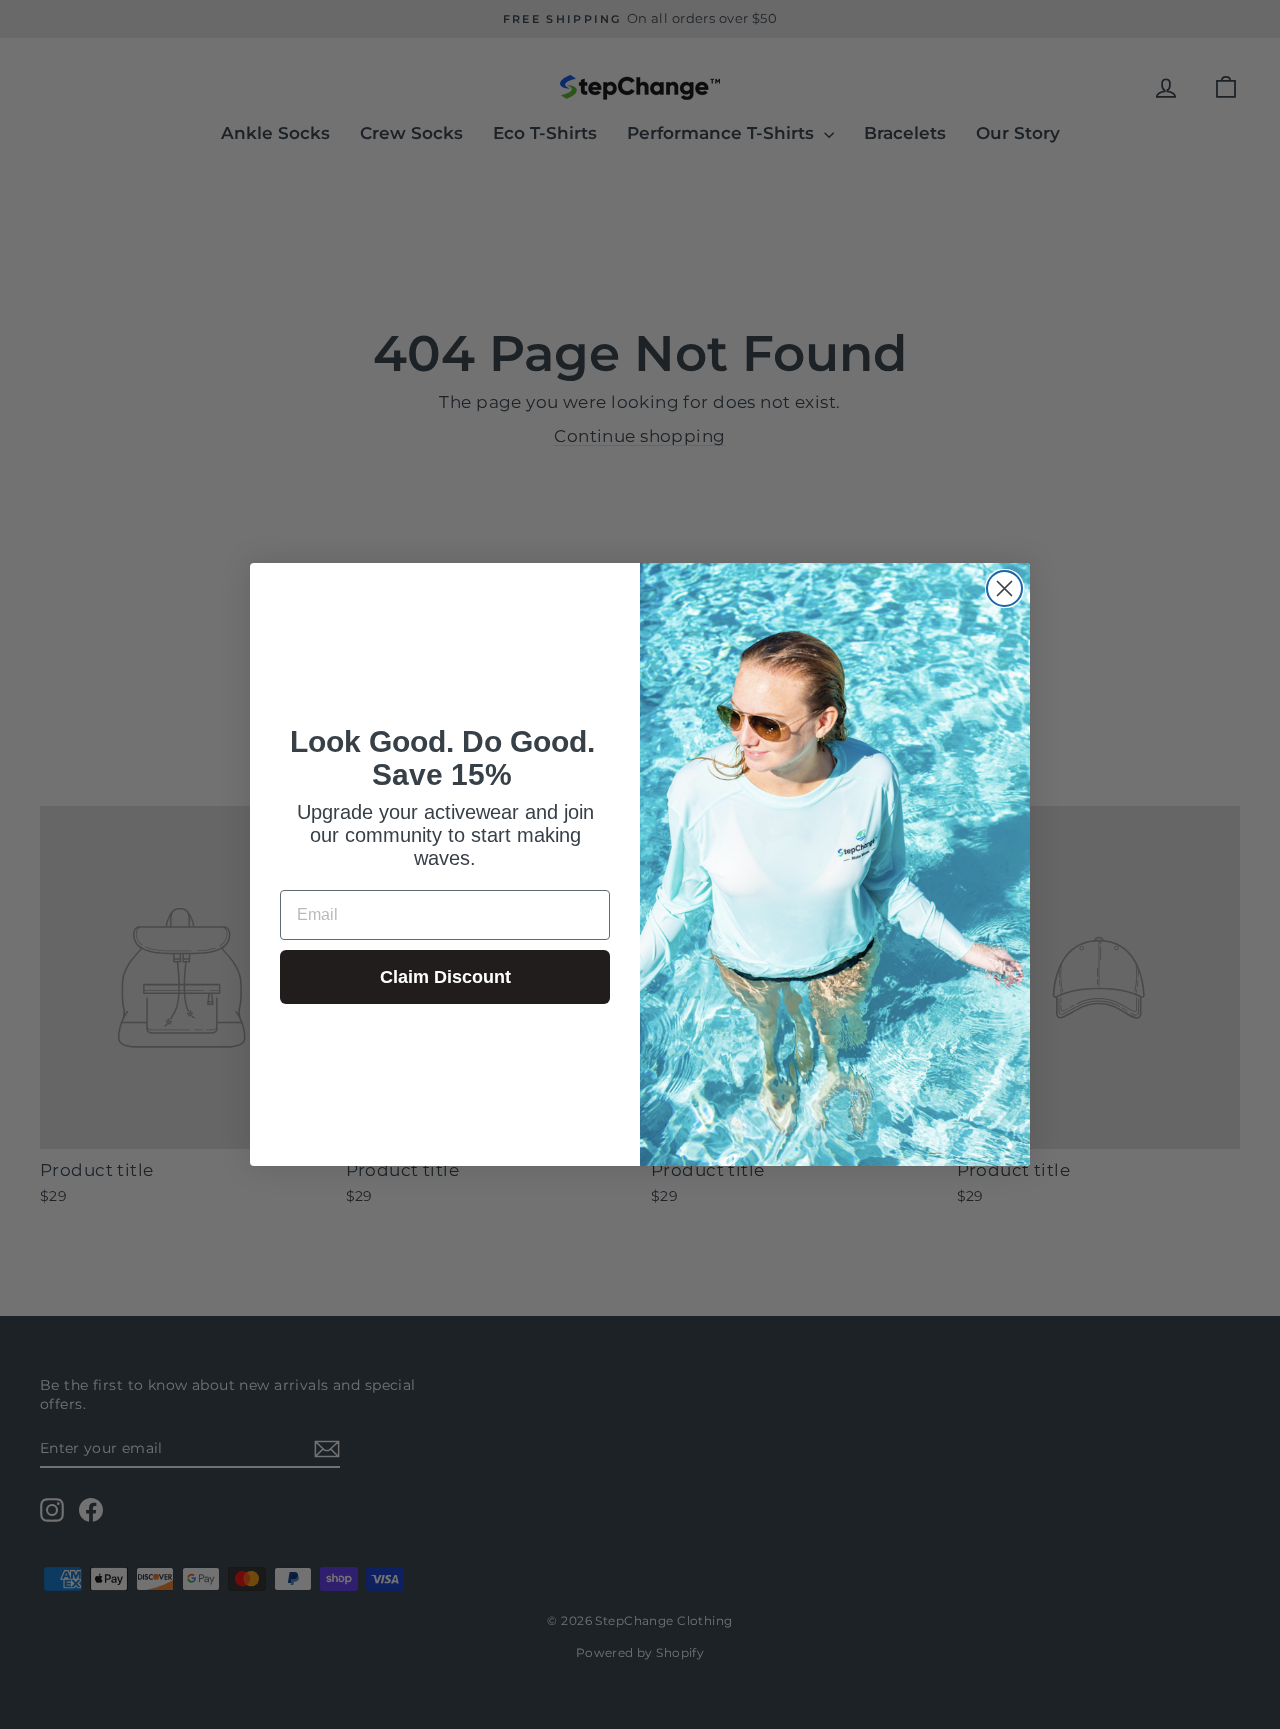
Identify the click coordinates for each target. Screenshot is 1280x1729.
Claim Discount (445, 977)
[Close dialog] (1004, 588)
